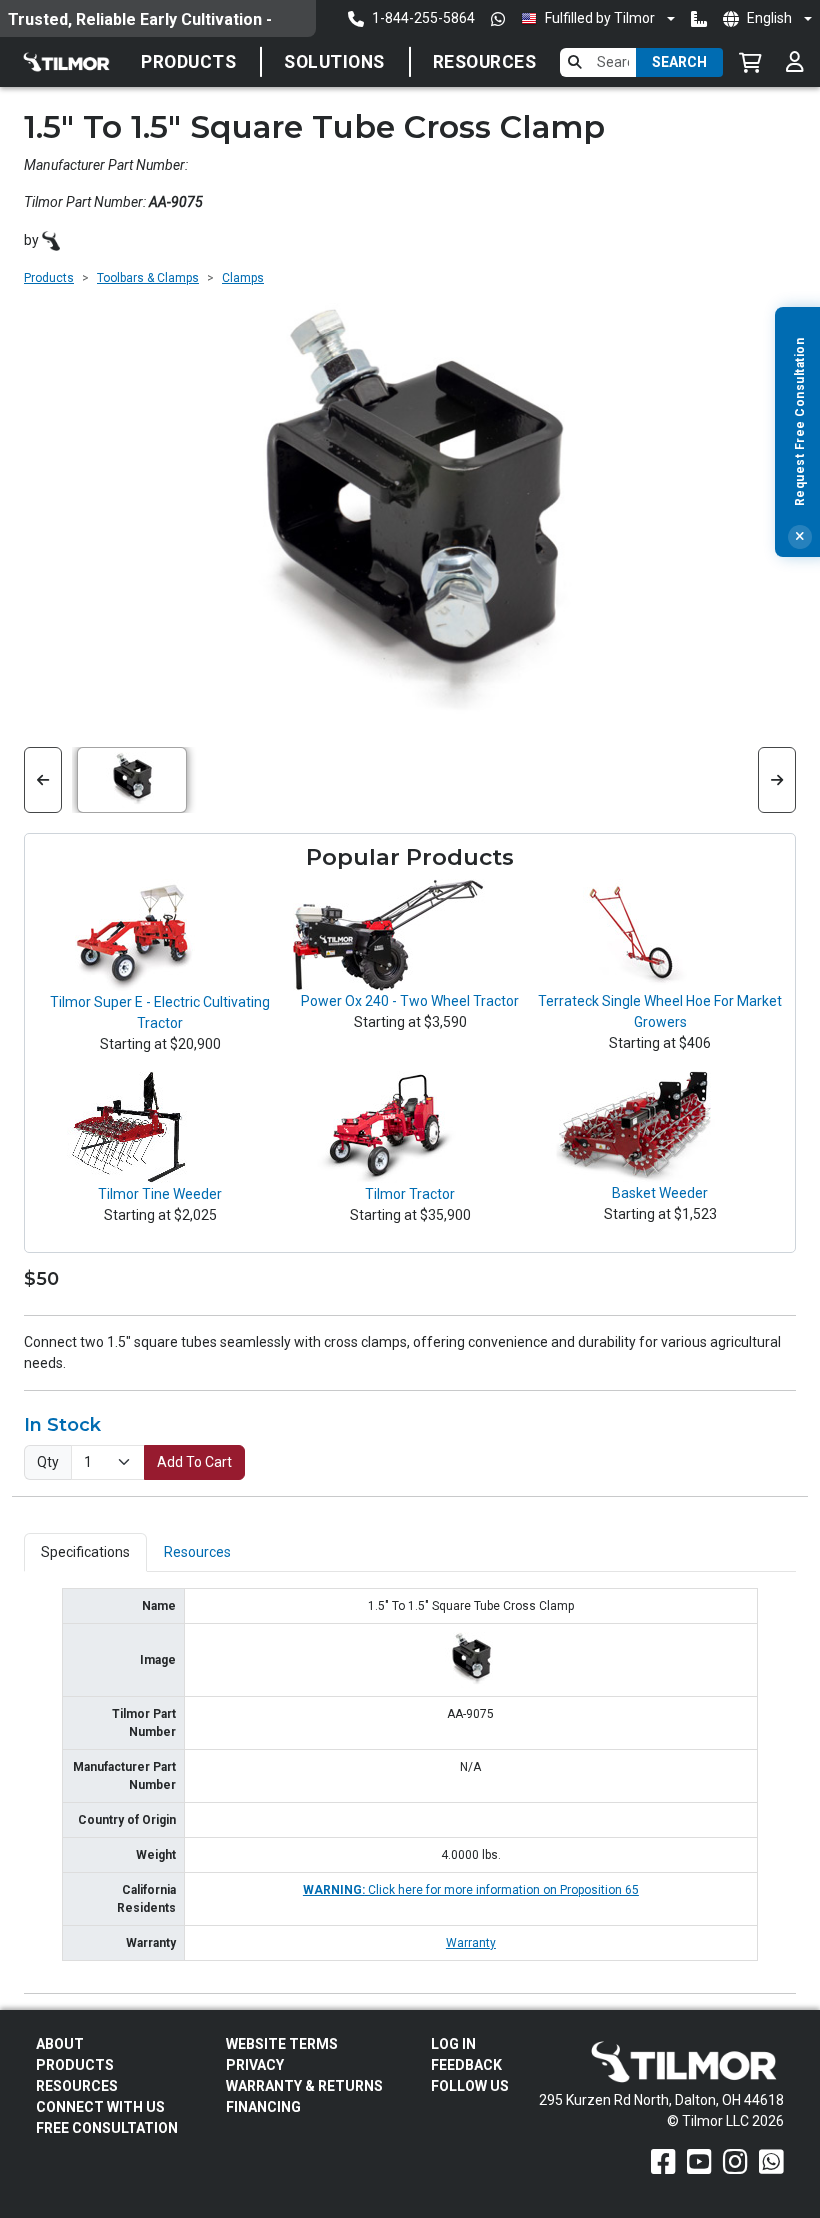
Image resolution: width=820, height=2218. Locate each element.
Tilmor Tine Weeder (160, 1194)
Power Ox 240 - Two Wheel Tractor (410, 1001)
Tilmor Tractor (410, 1194)
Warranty (471, 1943)
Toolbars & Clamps (148, 278)
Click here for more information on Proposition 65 (471, 1890)
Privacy (255, 2065)
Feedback (466, 2065)
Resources (485, 62)
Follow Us (470, 2086)
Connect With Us (100, 2107)
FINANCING (263, 2107)
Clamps (243, 278)
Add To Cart (194, 1462)
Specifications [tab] (85, 1552)
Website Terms (282, 2044)
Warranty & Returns (304, 2086)
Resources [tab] (197, 1552)
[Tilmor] (51, 240)
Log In (453, 2044)
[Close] (800, 537)
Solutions (334, 62)
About (60, 2044)
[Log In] (795, 62)
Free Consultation (107, 2128)
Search (679, 62)
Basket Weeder (660, 1193)
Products (188, 62)
